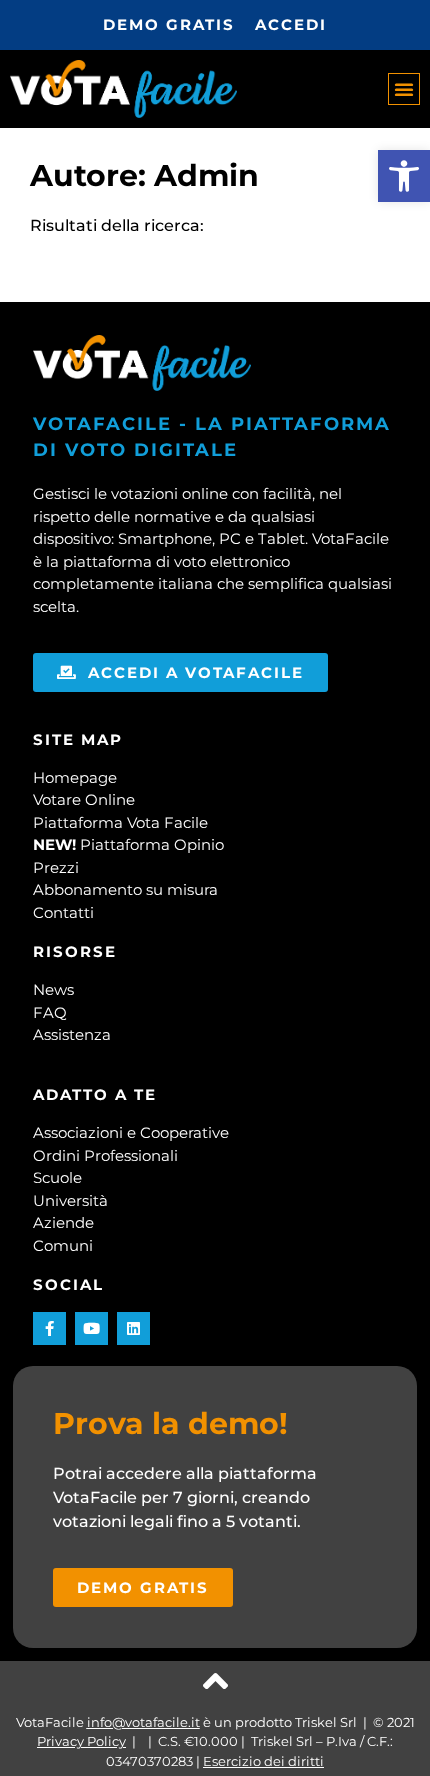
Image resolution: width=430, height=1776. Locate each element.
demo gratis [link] (169, 24)
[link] (404, 176)
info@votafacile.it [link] (143, 1722)
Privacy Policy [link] (81, 1741)
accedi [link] (291, 24)
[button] (404, 89)
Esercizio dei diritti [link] (263, 1761)
